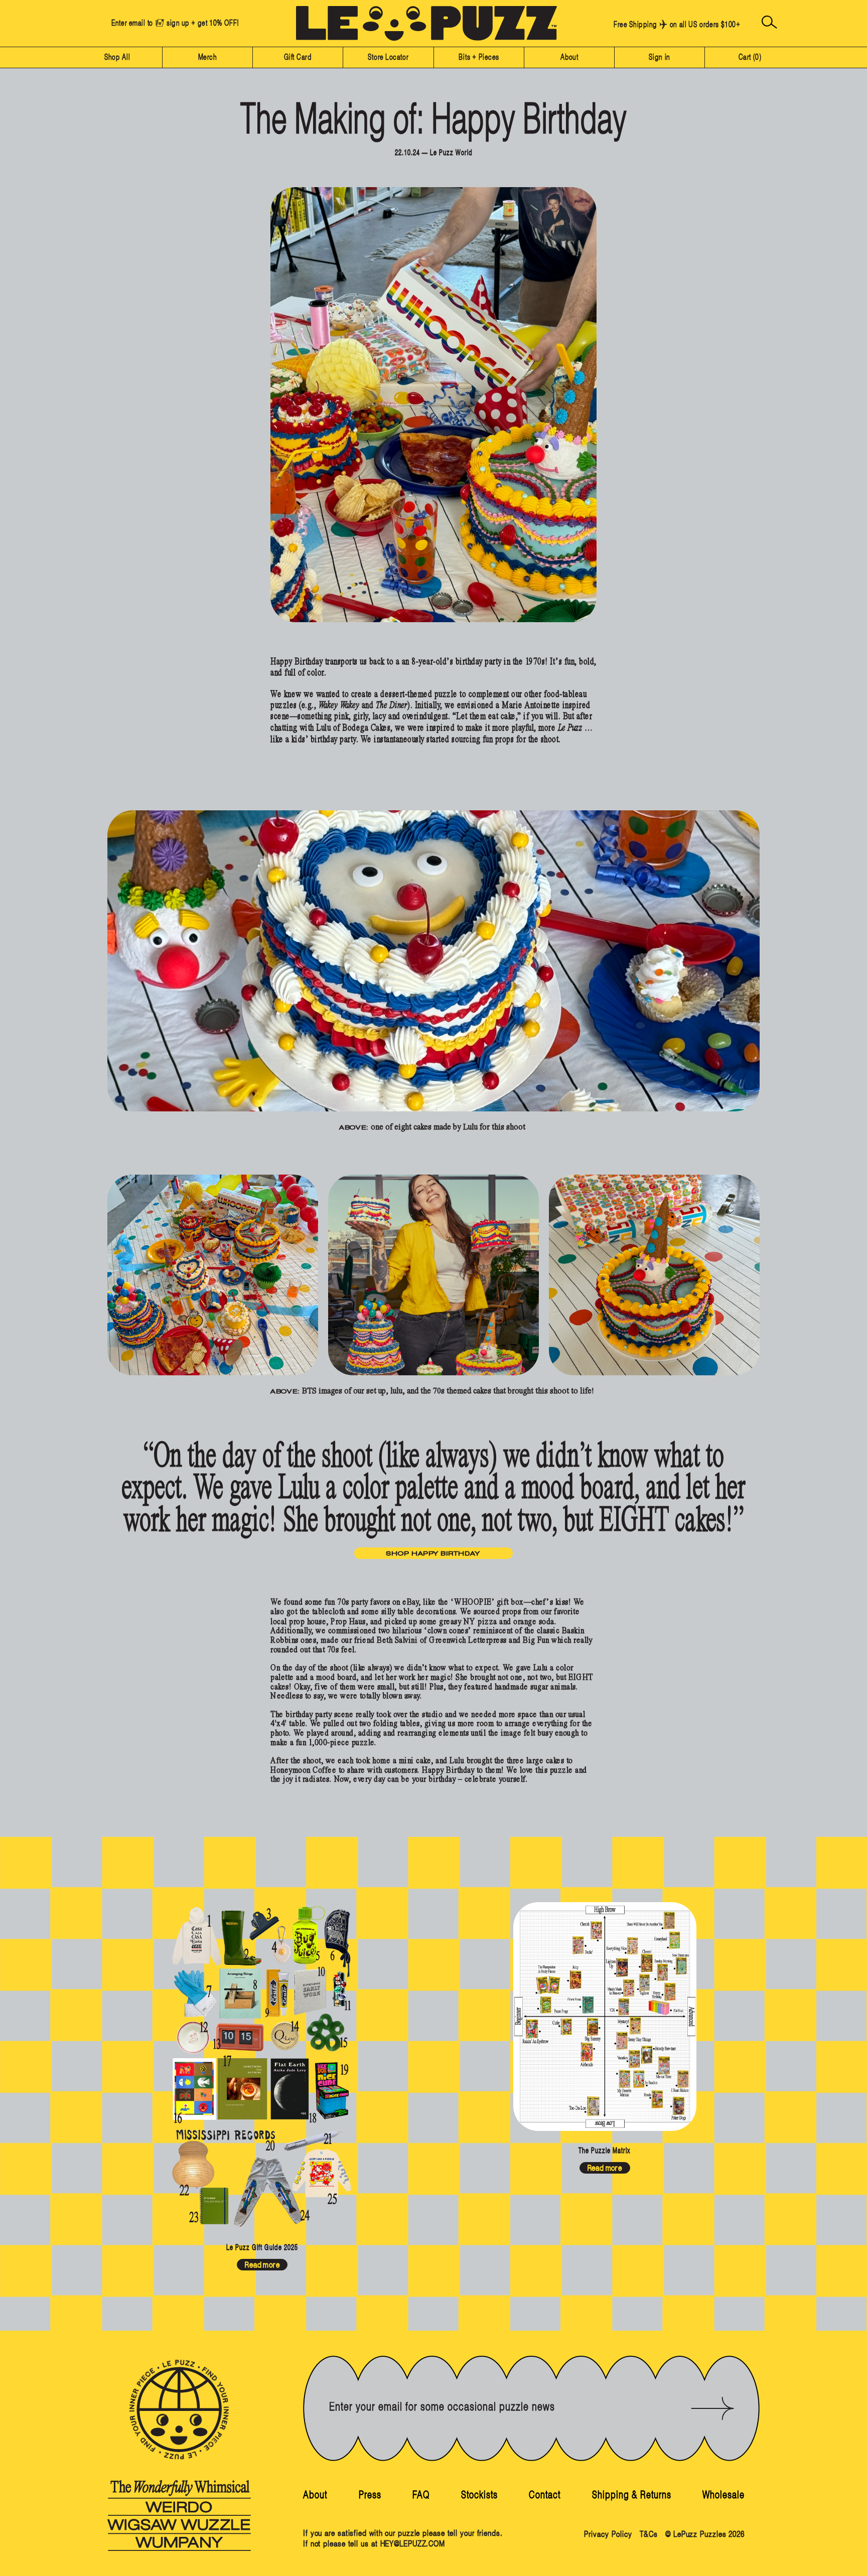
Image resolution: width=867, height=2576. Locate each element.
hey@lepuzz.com (413, 2544)
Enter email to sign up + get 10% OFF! (175, 23)
